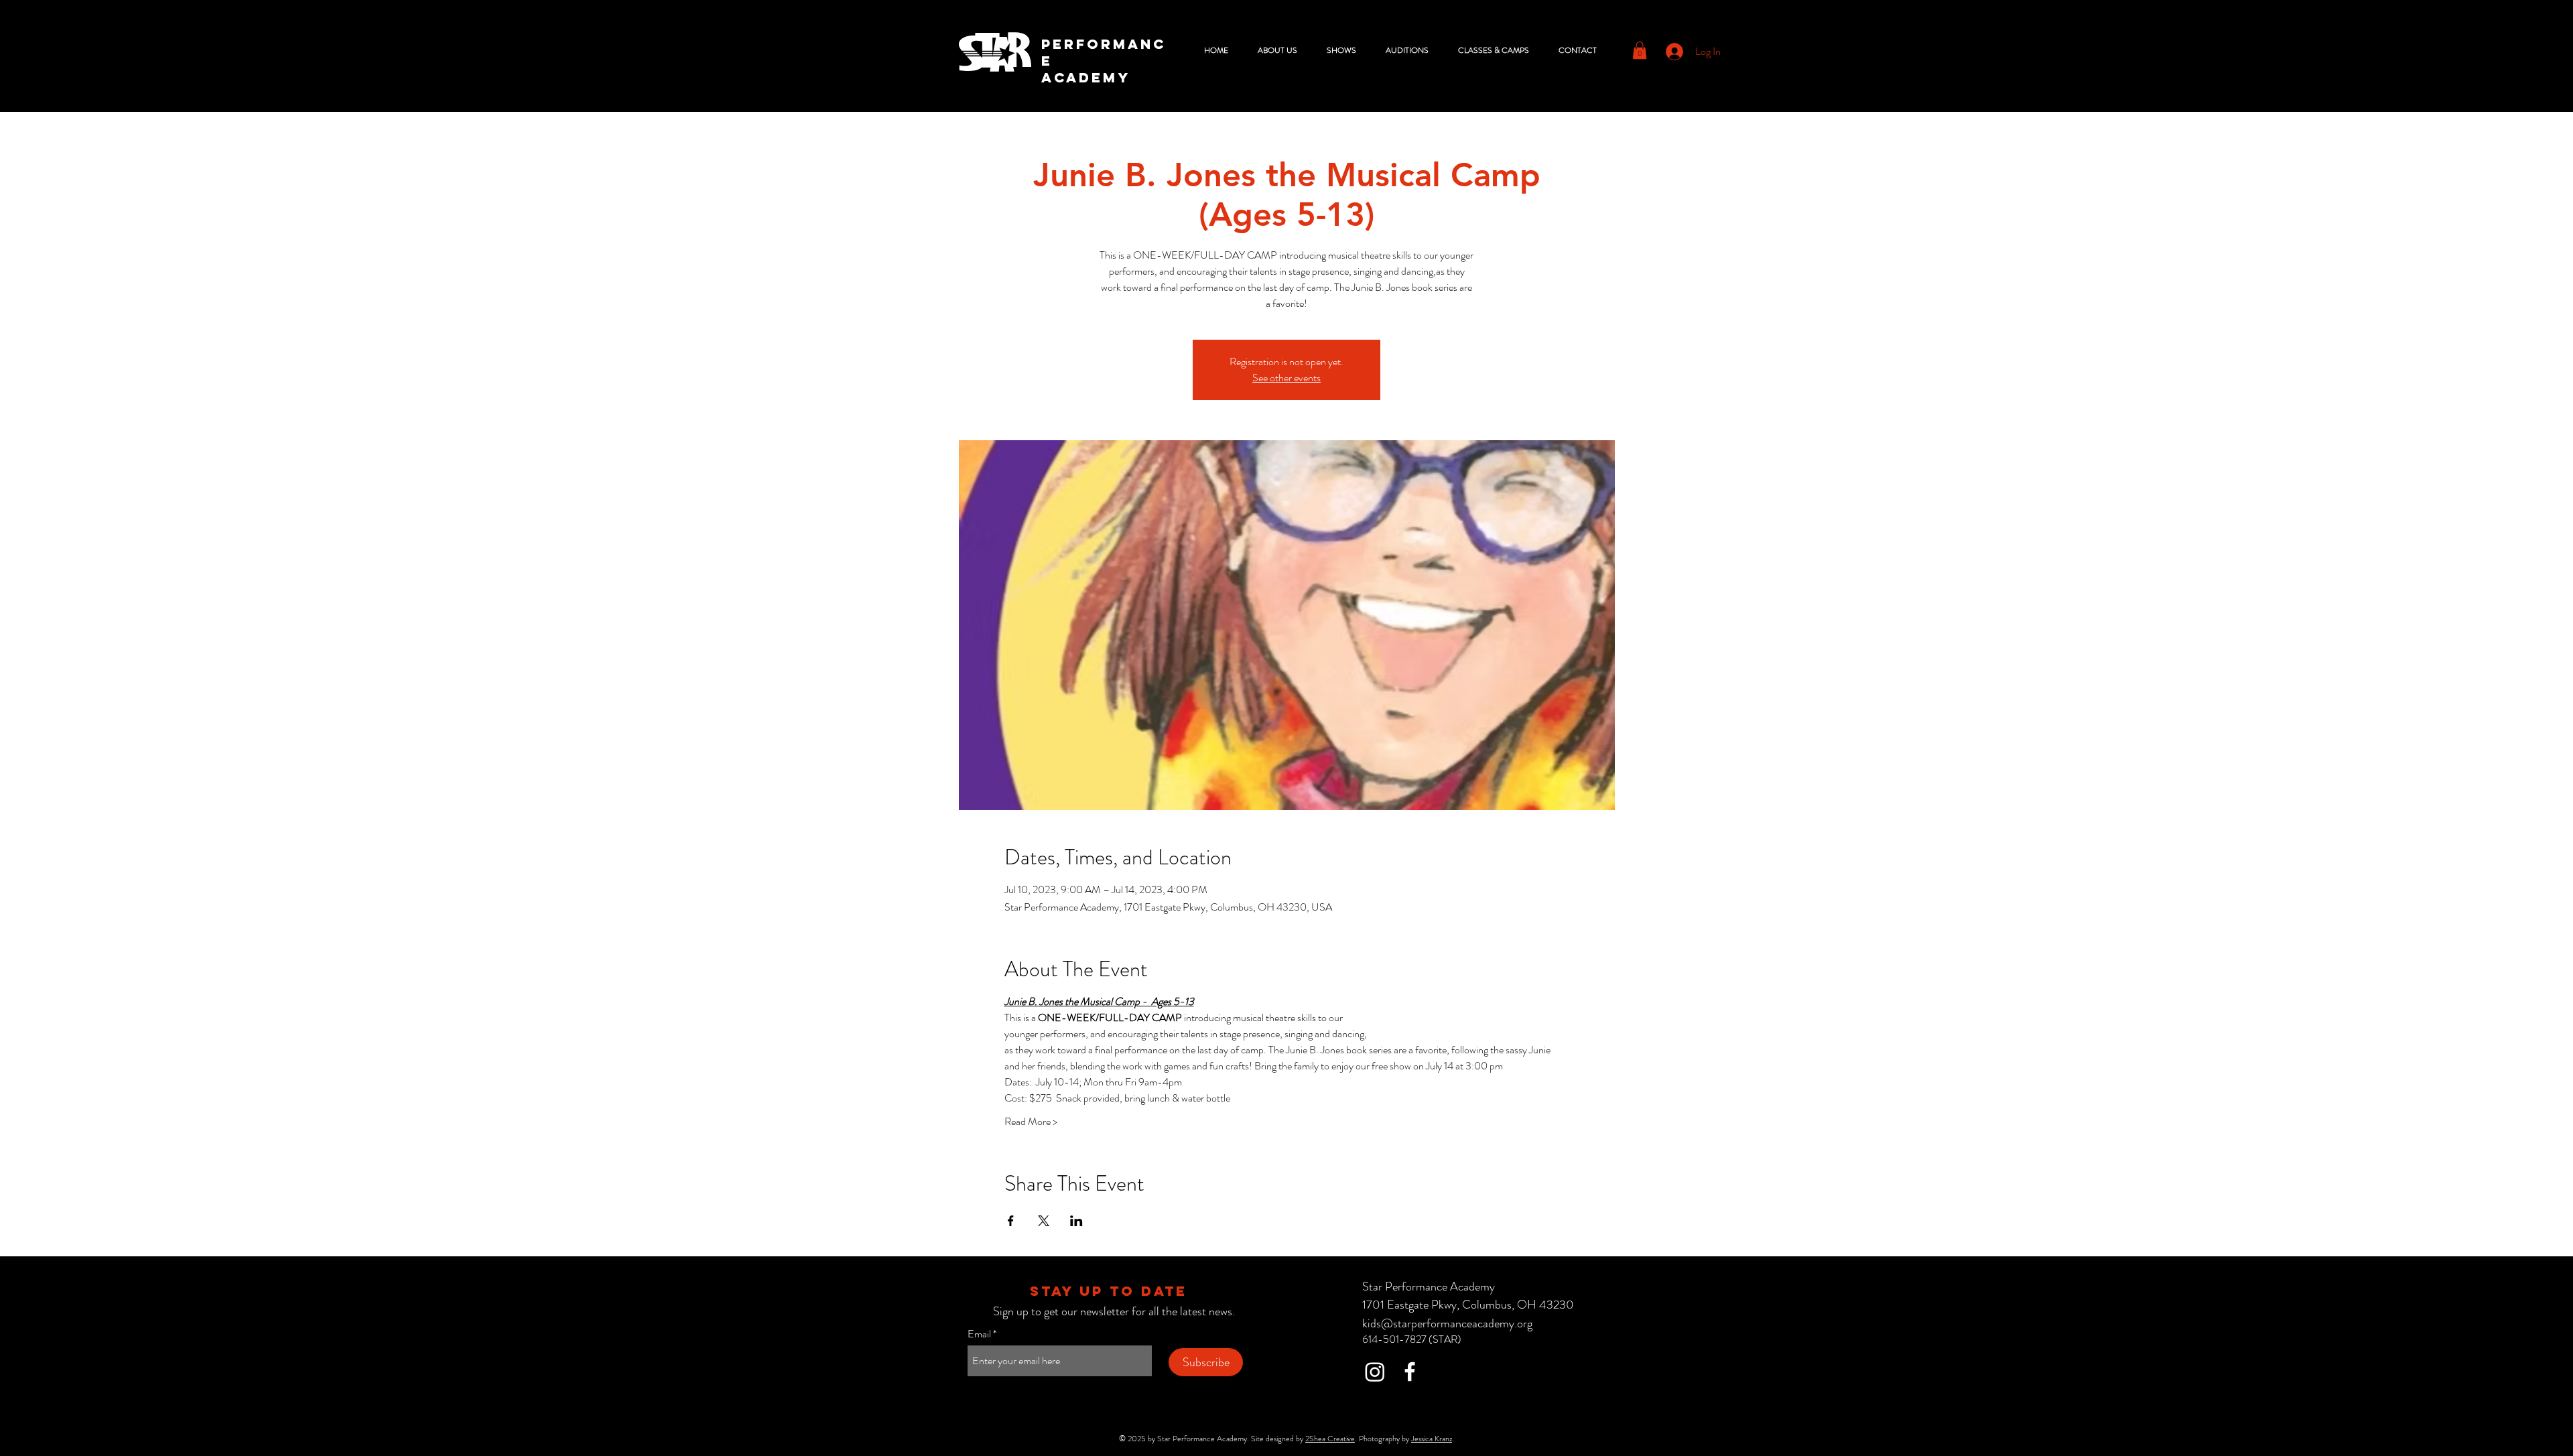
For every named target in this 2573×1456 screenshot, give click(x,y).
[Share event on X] (1044, 1221)
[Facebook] (1410, 1372)
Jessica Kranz (1432, 1439)
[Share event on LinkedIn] (1076, 1221)
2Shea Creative (1330, 1439)
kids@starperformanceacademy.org (1447, 1323)
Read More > (1031, 1122)
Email (979, 1334)
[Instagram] (1375, 1372)
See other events (1286, 378)
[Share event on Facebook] (1011, 1221)
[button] (1282, 50)
